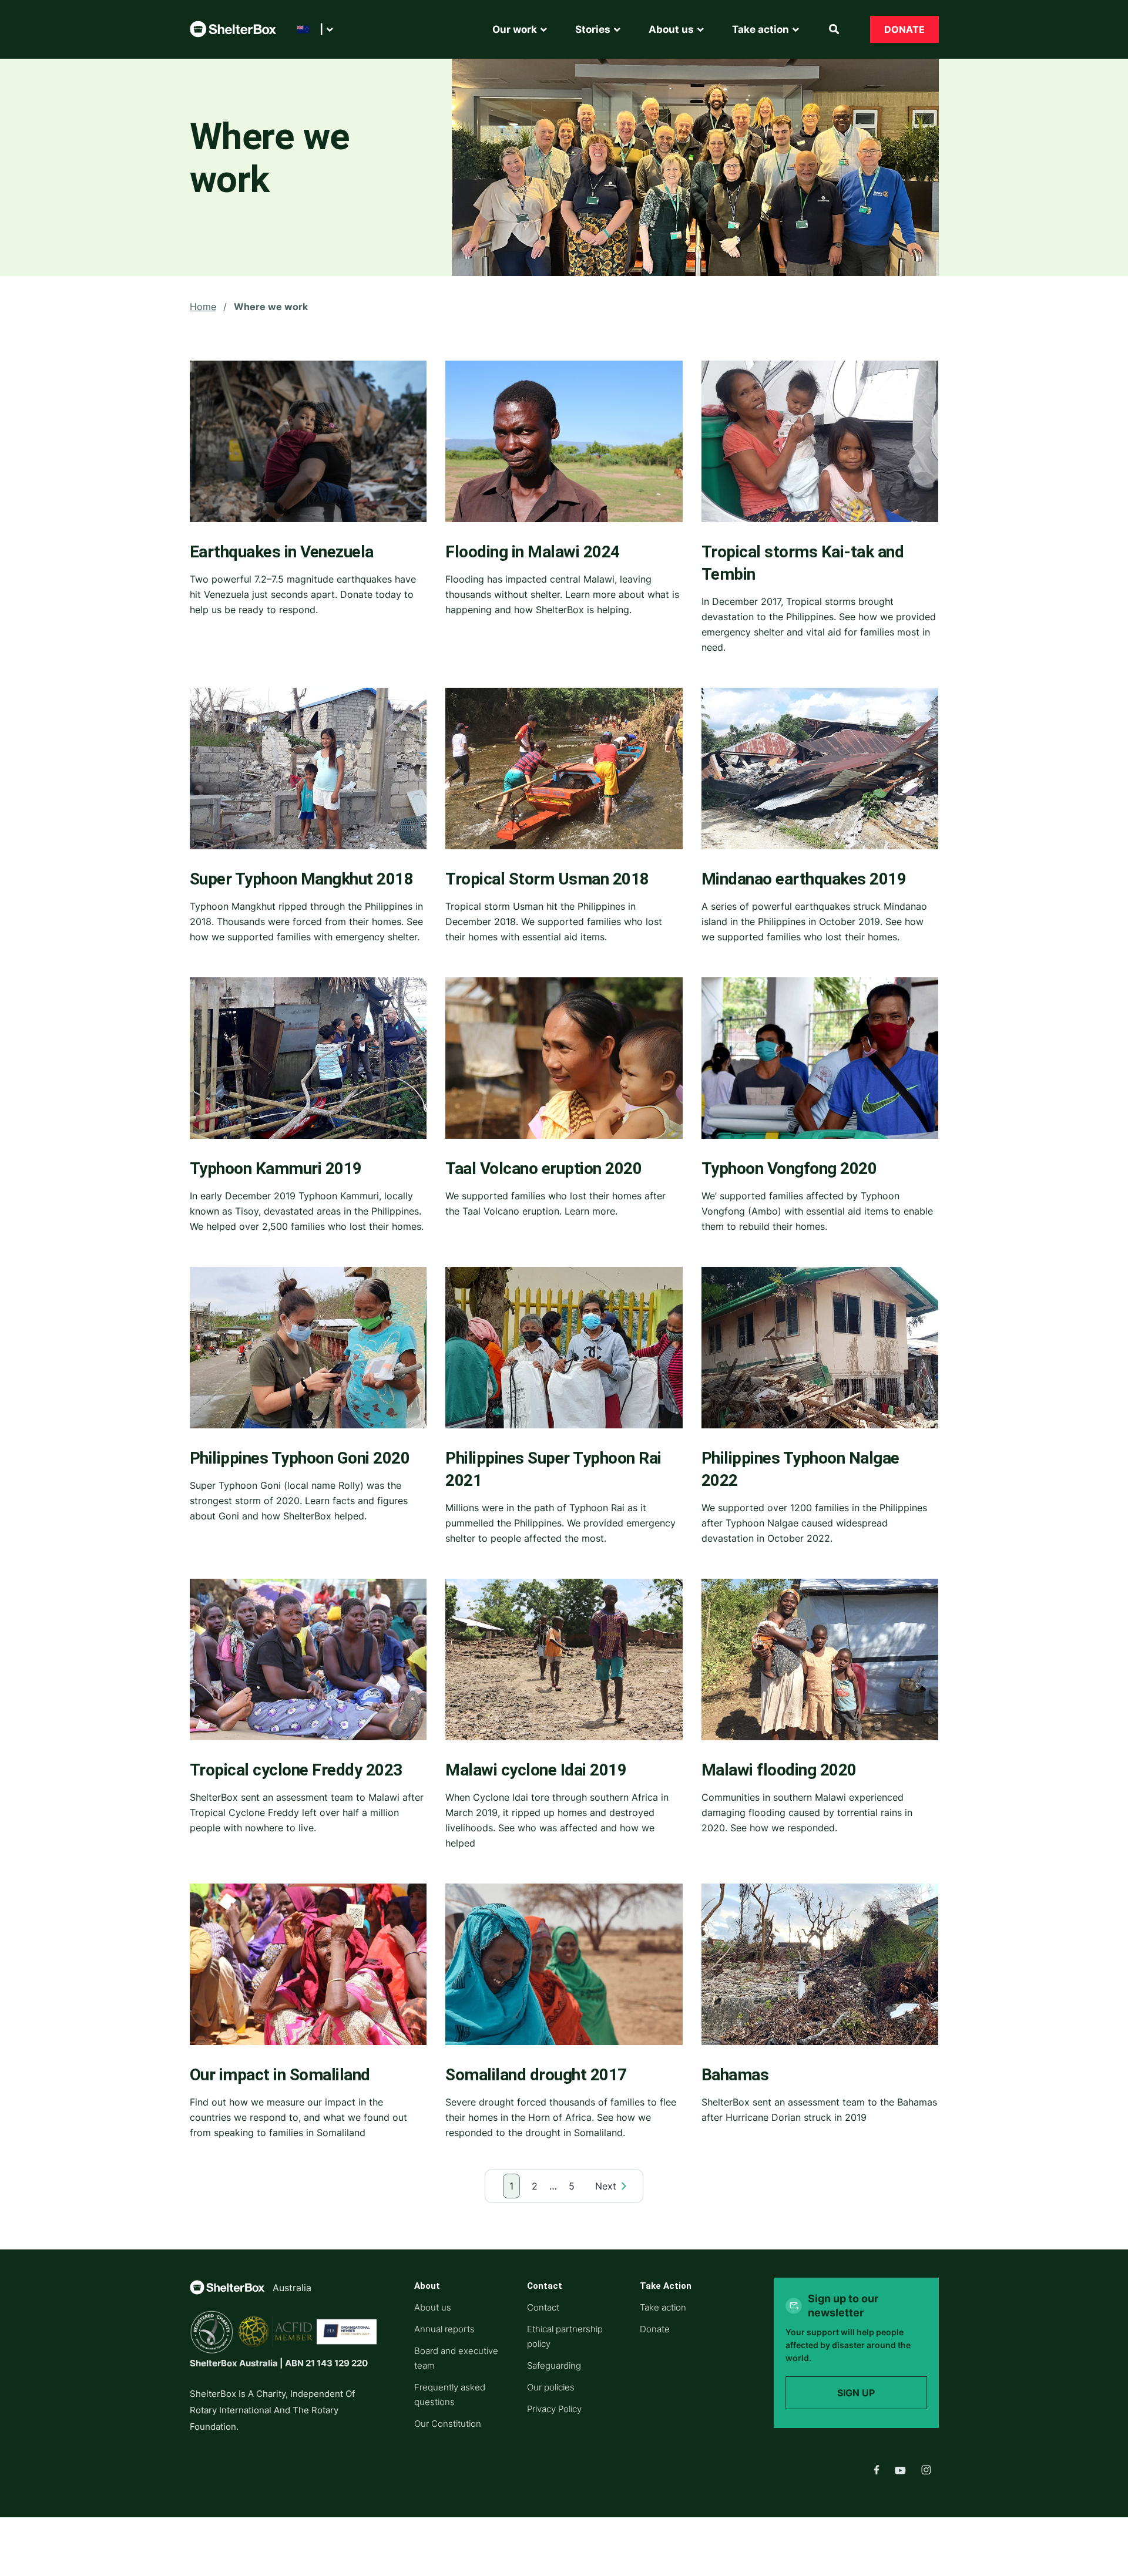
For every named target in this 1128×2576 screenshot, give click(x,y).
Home (203, 307)
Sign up (856, 2393)
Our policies (551, 2387)
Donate (904, 29)
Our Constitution (448, 2424)
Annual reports (444, 2329)
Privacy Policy (554, 2409)
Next (606, 2186)
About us (433, 2307)
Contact (543, 2307)
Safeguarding (554, 2365)
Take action (663, 2307)
